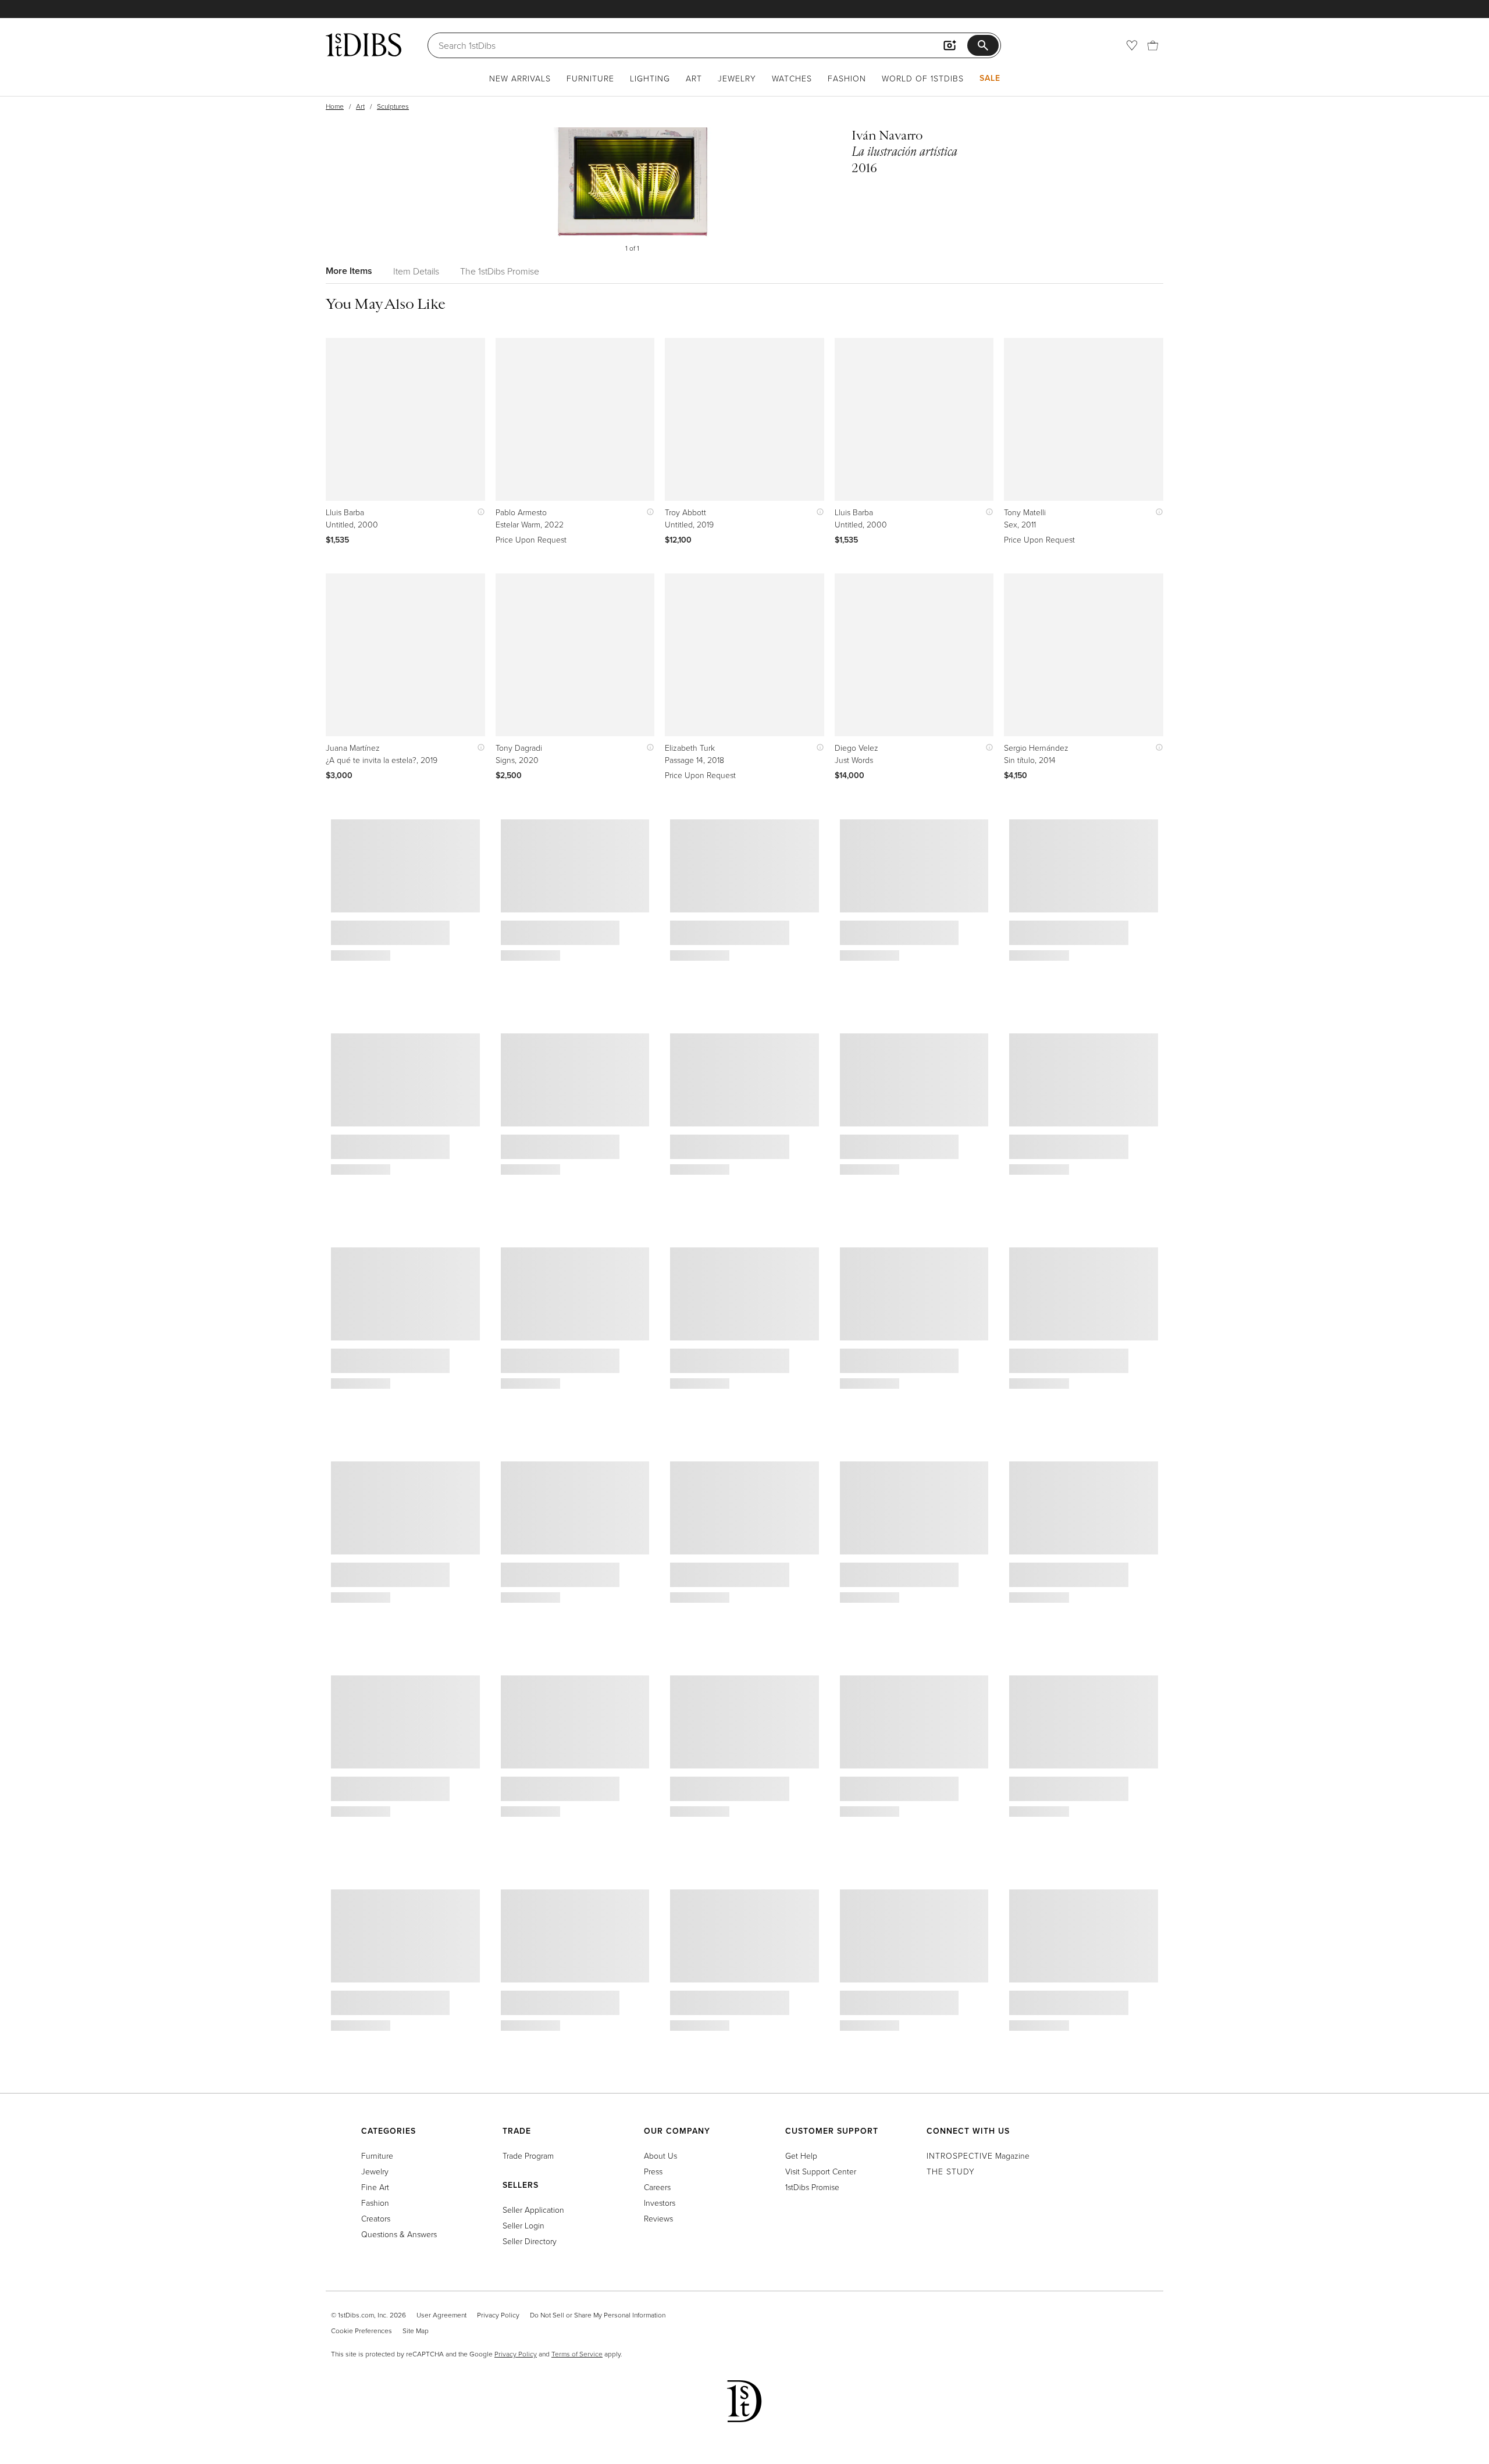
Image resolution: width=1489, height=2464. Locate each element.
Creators (376, 2218)
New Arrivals (520, 78)
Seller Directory (530, 2241)
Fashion (847, 78)
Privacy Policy (498, 2315)
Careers (657, 2187)
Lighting (650, 78)
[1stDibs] (364, 45)
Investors (660, 2203)
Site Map (416, 2331)
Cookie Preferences (361, 2331)
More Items (349, 271)
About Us (660, 2155)
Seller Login (523, 2225)
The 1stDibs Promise (500, 271)
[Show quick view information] (478, 512)
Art (694, 78)
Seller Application (533, 2210)
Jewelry (737, 78)
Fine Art (375, 2187)
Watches (792, 78)
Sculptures (393, 106)
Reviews (658, 2218)
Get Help (801, 2155)
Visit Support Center (821, 2171)
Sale (990, 78)
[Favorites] (1132, 45)
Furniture (590, 78)
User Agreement (441, 2315)
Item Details (416, 271)
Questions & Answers (399, 2234)
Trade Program (528, 2155)
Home (335, 106)
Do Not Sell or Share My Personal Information (598, 2315)
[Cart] (1153, 45)
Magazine (978, 2155)
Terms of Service (577, 2354)
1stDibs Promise (812, 2187)
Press (653, 2171)
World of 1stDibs (923, 78)
